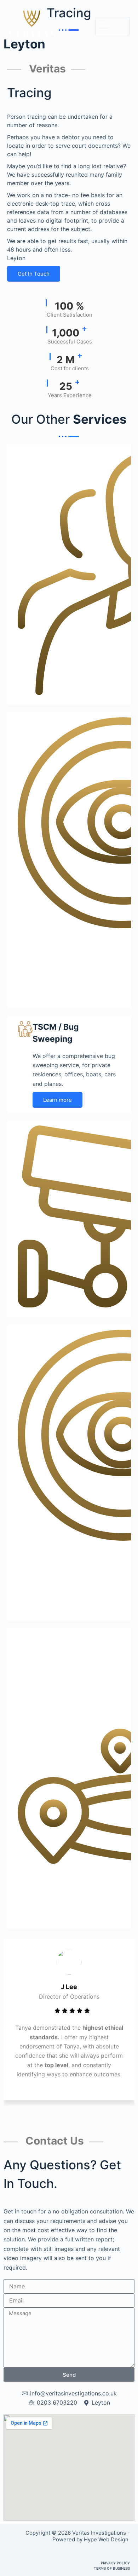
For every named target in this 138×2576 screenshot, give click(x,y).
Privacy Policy (115, 2563)
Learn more (57, 1100)
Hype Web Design (107, 2539)
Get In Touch (34, 274)
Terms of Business (112, 2568)
